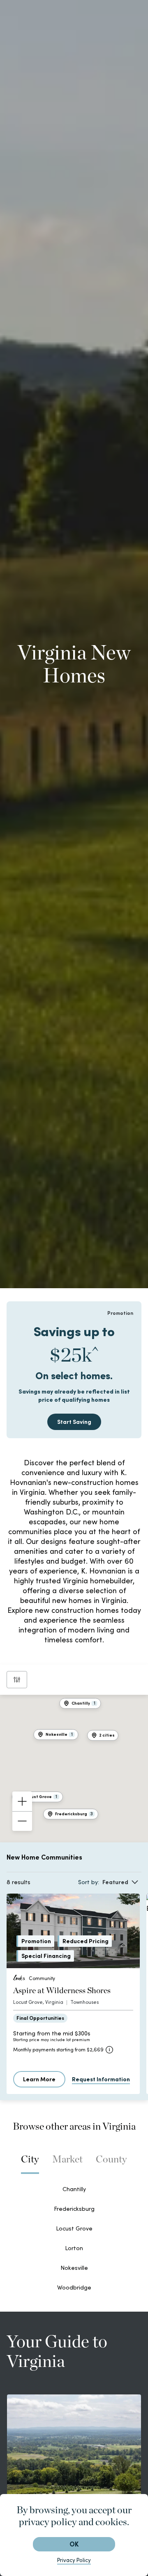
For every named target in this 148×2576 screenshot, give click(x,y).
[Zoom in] (22, 1801)
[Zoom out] (22, 1821)
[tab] (30, 2163)
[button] (103, 1735)
